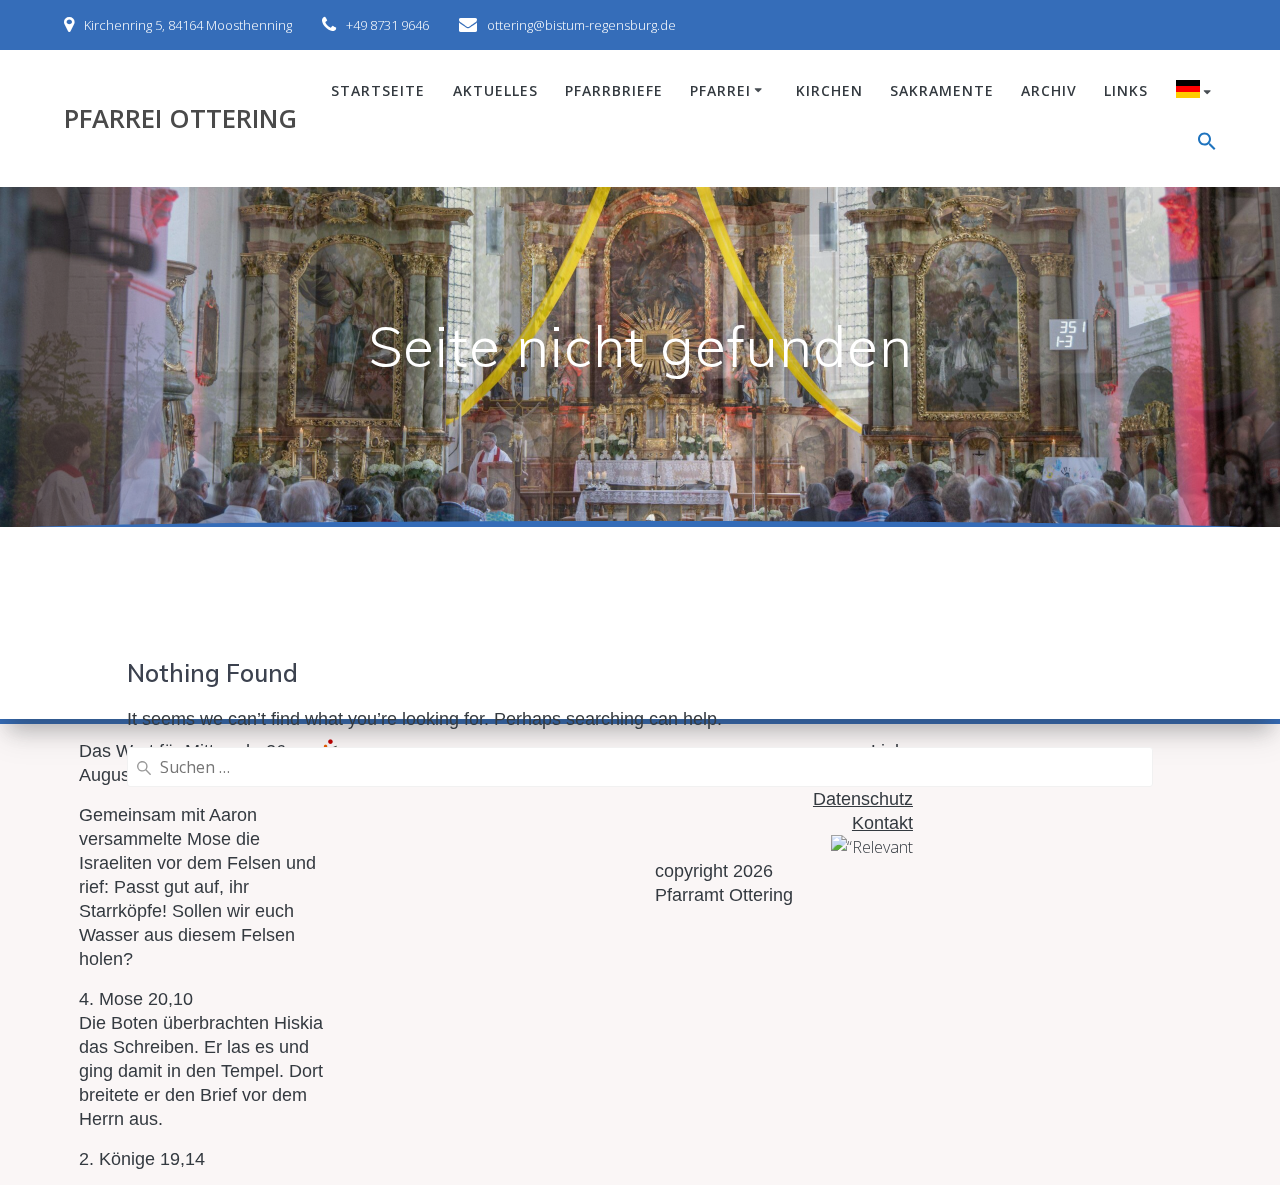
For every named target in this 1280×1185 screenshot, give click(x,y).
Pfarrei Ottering (180, 119)
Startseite (378, 90)
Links (1126, 90)
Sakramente (942, 90)
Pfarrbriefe (614, 90)
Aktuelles (495, 90)
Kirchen (829, 90)
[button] (1207, 144)
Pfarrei (720, 90)
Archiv (1049, 90)
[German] (1197, 92)
